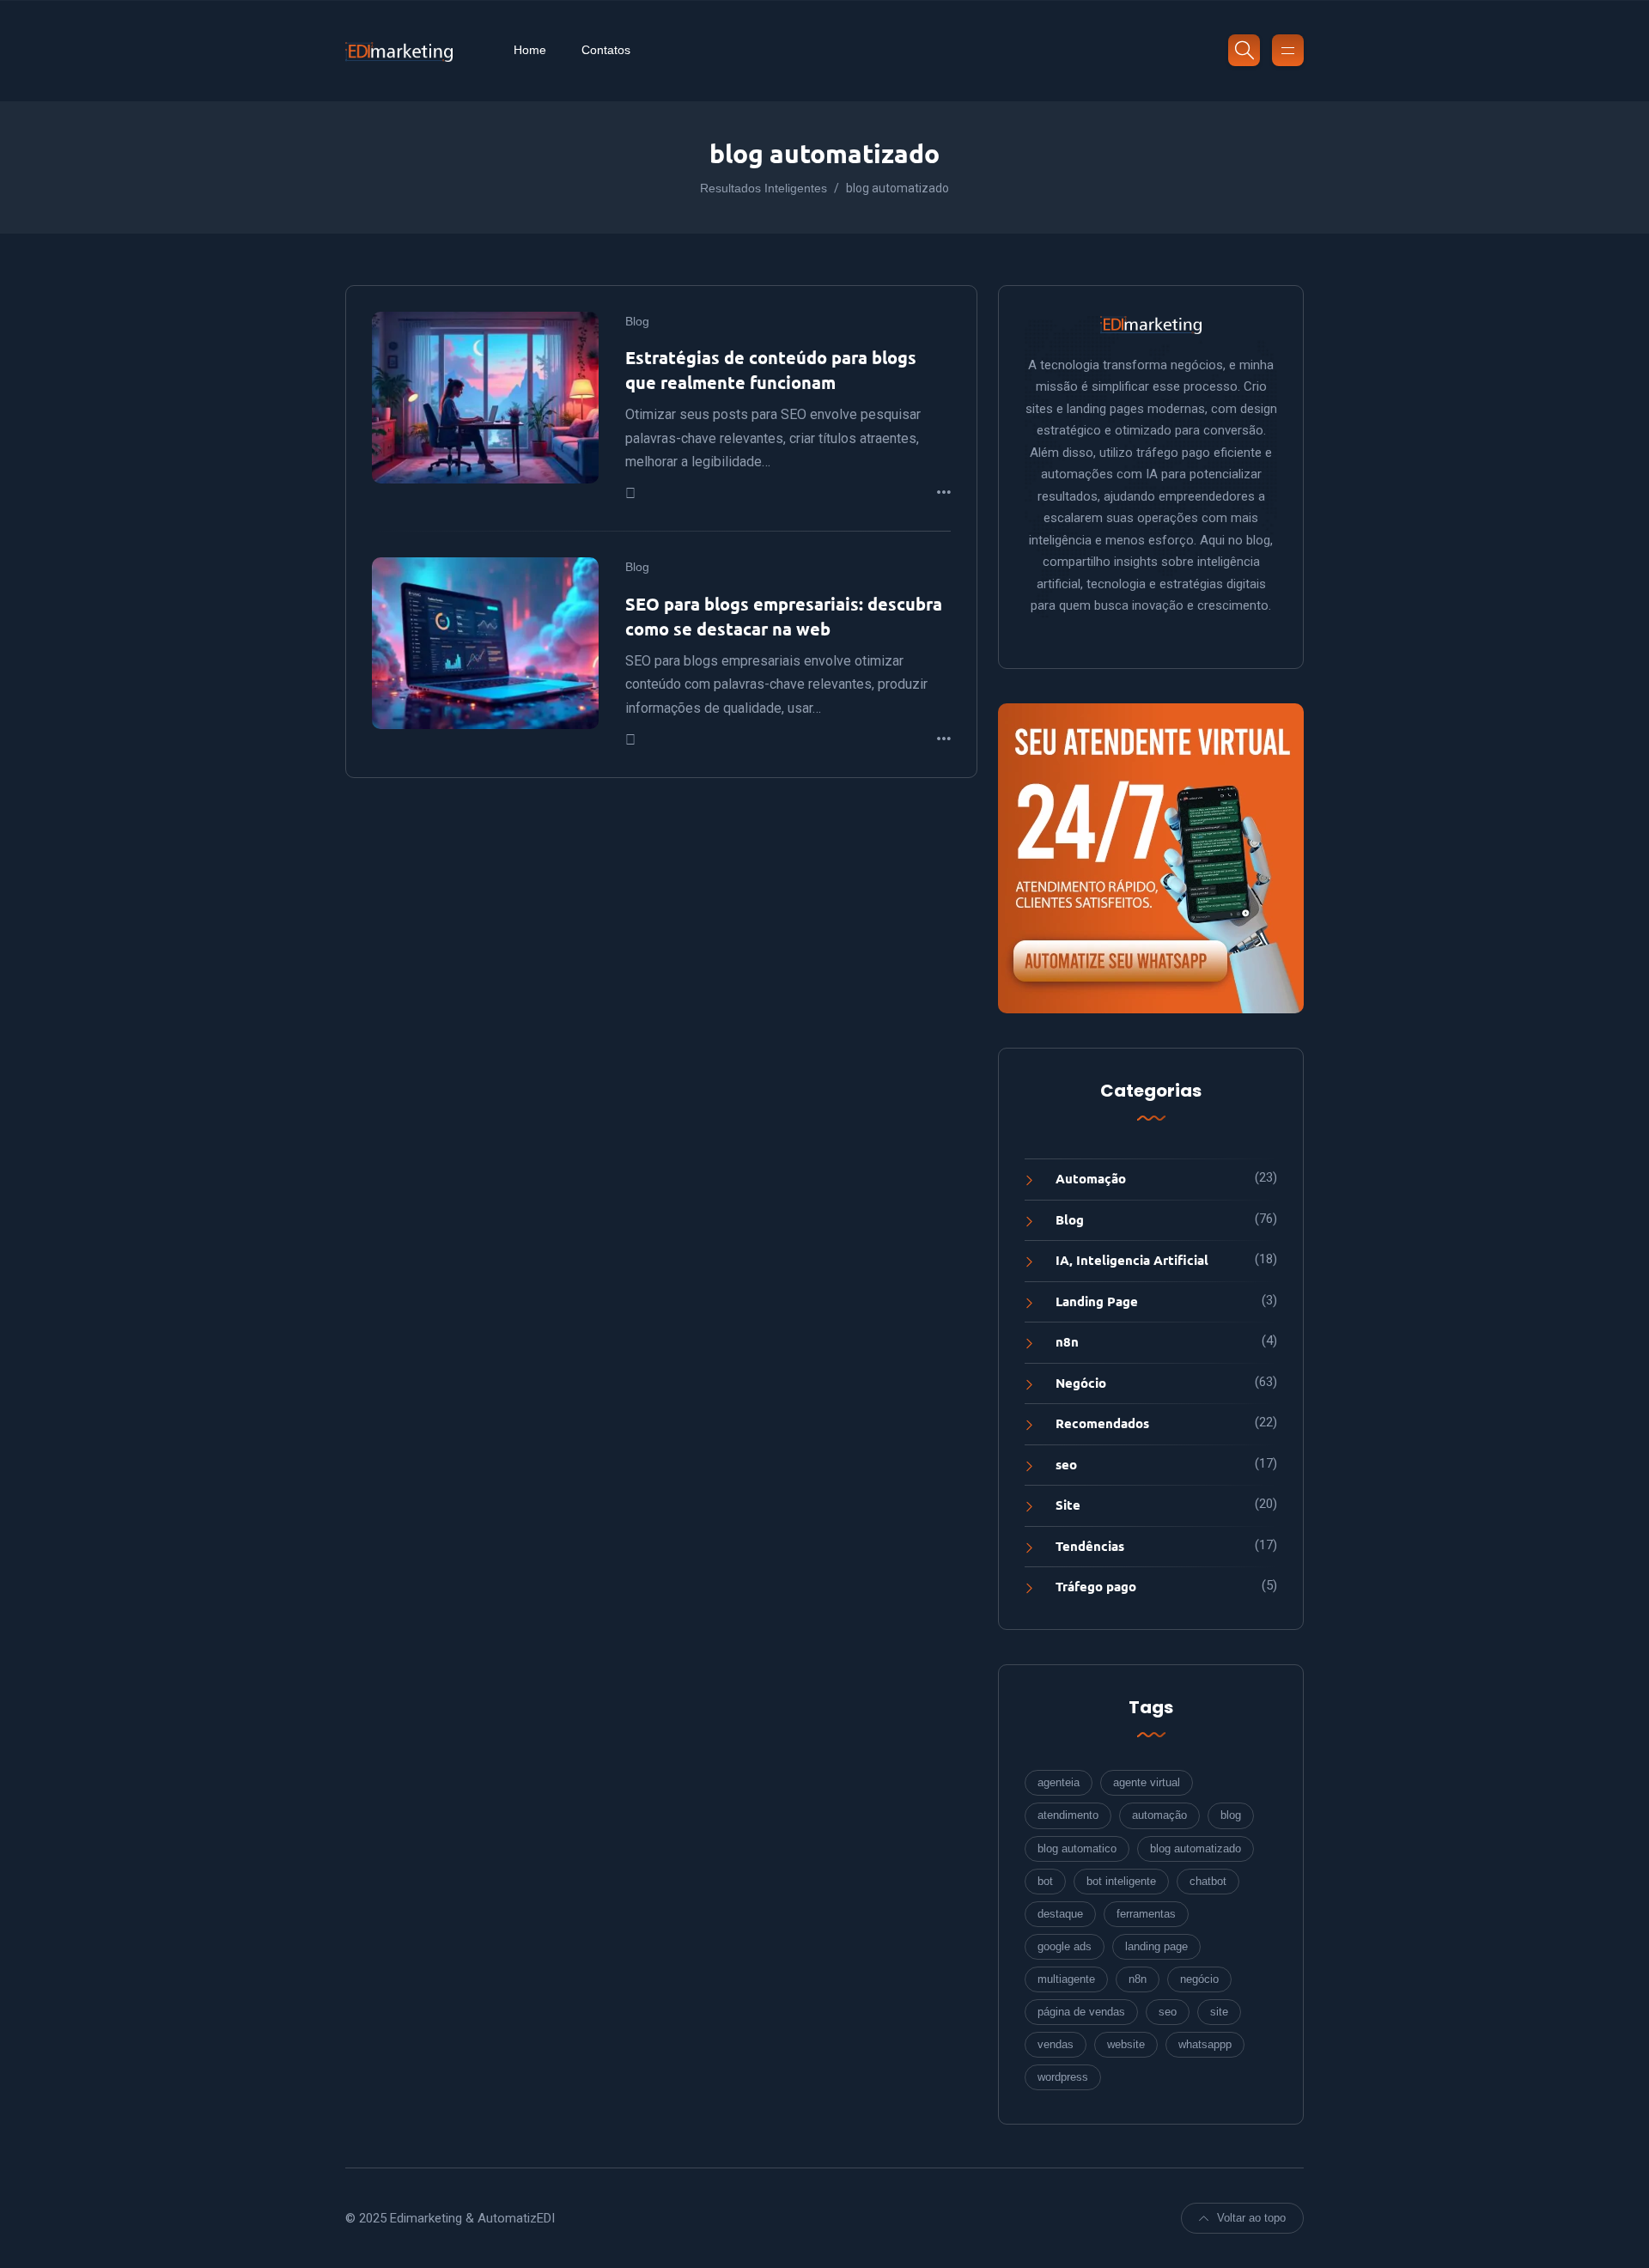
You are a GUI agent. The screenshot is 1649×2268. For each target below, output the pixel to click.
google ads (1065, 1946)
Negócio (1081, 1383)
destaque (1060, 1914)
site (1219, 2012)
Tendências (1090, 1546)
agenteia (1059, 1782)
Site (1068, 1505)
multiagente (1066, 1979)
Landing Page (1097, 1301)
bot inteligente (1121, 1881)
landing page (1156, 1946)
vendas (1056, 2044)
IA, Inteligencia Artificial (1132, 1260)
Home (530, 50)
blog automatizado (1196, 1848)
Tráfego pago (1096, 1586)
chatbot (1208, 1881)
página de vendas (1081, 2012)
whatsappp (1205, 2044)
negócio (1199, 1979)
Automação (1091, 1178)
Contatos (606, 50)
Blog (637, 321)
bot (1045, 1881)
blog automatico (1077, 1848)
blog (1231, 1815)
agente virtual (1147, 1782)
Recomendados (1102, 1423)
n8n (1067, 1341)
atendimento (1068, 1815)
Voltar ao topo (1251, 2218)
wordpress (1063, 2077)
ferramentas (1146, 1914)
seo (1066, 1464)
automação (1159, 1815)
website (1126, 2044)
